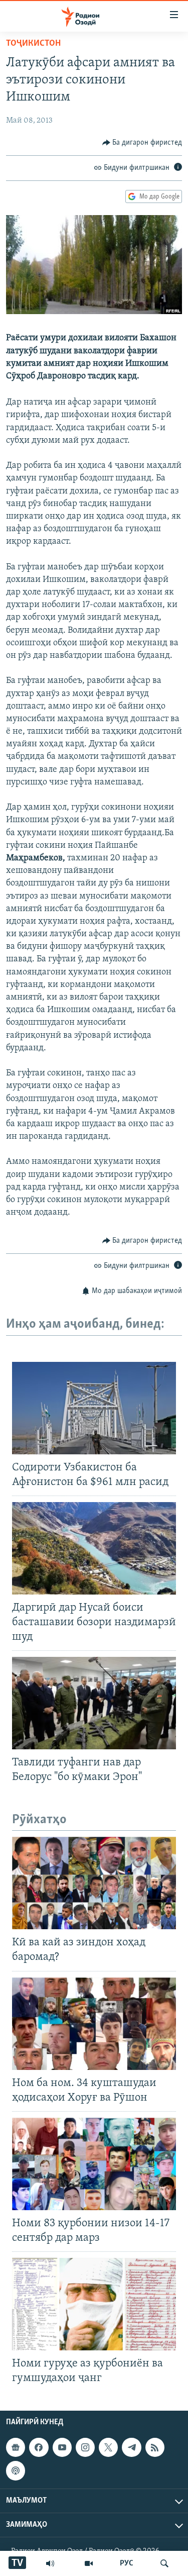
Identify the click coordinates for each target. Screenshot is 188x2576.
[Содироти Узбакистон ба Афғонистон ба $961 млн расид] (94, 1408)
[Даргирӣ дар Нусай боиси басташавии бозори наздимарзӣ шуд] (94, 1548)
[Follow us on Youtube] (62, 2447)
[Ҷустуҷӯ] (164, 2563)
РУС (127, 2563)
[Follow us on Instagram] (85, 2447)
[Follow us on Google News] (16, 2447)
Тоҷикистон (33, 44)
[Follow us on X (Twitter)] (108, 2447)
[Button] (142, 143)
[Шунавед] (50, 2563)
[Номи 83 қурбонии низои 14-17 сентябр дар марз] (94, 2164)
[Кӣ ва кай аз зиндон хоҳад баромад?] (94, 1883)
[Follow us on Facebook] (39, 2447)
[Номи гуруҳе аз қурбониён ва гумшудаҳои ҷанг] (94, 2304)
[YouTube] (89, 2563)
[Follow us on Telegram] (131, 2447)
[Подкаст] (16, 2470)
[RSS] (155, 2447)
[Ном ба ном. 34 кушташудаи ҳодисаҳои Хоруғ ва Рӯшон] (94, 2024)
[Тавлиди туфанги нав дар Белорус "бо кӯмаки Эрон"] (94, 1703)
